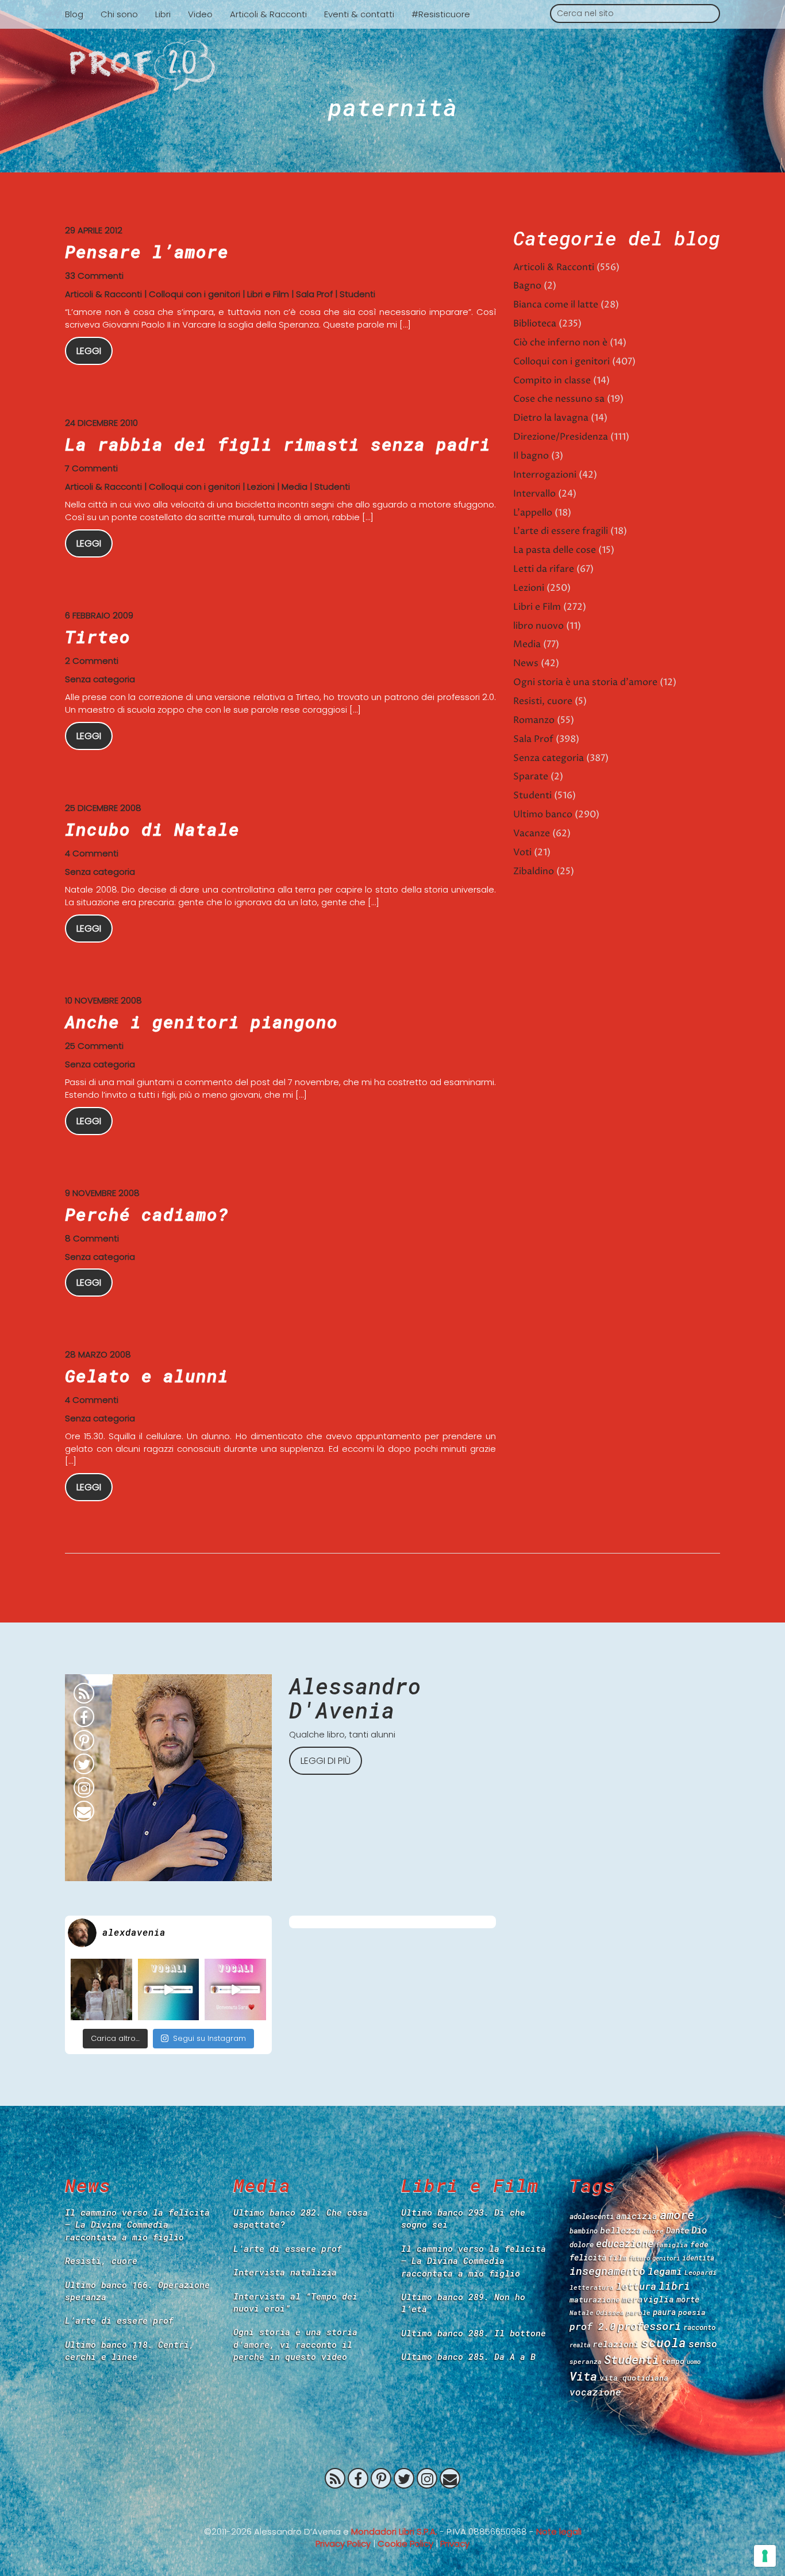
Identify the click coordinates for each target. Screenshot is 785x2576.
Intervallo (534, 494)
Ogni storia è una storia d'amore (585, 682)
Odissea (610, 2312)
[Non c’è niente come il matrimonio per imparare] (101, 1989)
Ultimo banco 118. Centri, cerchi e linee (130, 2350)
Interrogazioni (545, 475)
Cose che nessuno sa (559, 399)
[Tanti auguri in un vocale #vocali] (169, 1989)
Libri (163, 14)
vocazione (595, 2392)
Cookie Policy (405, 2544)
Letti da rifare (544, 569)
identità (698, 2258)
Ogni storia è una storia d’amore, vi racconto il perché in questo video (295, 2344)
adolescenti (592, 2216)
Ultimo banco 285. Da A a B (468, 2356)
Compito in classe (552, 380)
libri (674, 2286)
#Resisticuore (441, 14)
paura (664, 2312)
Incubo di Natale (152, 829)
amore (677, 2214)
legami (665, 2271)
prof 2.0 (592, 2326)
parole (638, 2312)
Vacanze (532, 833)
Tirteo (98, 637)
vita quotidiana (634, 2378)
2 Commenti (92, 661)
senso (703, 2344)
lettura (636, 2286)
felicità (588, 2257)
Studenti (357, 294)
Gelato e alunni (147, 1376)
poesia (692, 2312)
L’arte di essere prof (119, 2320)
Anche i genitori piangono (201, 1022)
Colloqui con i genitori (195, 294)
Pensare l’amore (147, 251)
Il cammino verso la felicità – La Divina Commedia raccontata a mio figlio (137, 2225)
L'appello (533, 513)
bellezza (621, 2230)
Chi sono (119, 14)
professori (649, 2326)
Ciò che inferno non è (560, 343)
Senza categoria (100, 679)
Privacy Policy (343, 2544)
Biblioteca (535, 324)
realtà (580, 2345)
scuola (664, 2343)
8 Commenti (92, 1238)
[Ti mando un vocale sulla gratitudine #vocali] (235, 1989)
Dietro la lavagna (551, 418)
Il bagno (531, 456)
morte (688, 2299)
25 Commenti (94, 1046)
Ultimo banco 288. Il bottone (474, 2333)
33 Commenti (94, 276)
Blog (74, 14)
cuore (654, 2231)
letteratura (592, 2287)
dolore (582, 2244)
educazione (625, 2244)
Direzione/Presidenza (561, 437)
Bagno (527, 286)
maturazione (595, 2300)
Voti (522, 852)
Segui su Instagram (209, 2038)
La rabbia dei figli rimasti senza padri (278, 444)
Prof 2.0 (392, 66)
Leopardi (701, 2272)
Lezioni (261, 487)
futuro (640, 2258)
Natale (582, 2312)
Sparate (531, 776)
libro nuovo (538, 626)
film (618, 2258)
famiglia (672, 2245)
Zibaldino (534, 871)
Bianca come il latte (556, 305)
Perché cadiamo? (147, 1214)
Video (200, 14)
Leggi (89, 351)
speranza (586, 2361)
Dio (699, 2230)
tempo (673, 2361)
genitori (666, 2258)
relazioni (616, 2344)
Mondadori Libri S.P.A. (394, 2531)
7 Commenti (91, 468)
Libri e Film (268, 294)
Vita (583, 2376)
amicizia (637, 2216)
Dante (678, 2230)
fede (699, 2244)
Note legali (559, 2531)
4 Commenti (92, 853)
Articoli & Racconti (268, 14)
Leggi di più (326, 1761)
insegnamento (607, 2271)
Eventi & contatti (359, 14)
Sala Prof (314, 294)
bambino (584, 2231)
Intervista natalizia (285, 2272)
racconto (699, 2327)
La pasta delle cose (555, 550)
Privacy (455, 2544)
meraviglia (648, 2299)
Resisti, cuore (543, 701)
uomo (694, 2362)
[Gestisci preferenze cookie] (765, 2556)
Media (295, 487)
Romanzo (534, 720)
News (526, 663)
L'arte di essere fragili (561, 531)
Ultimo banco (543, 814)
